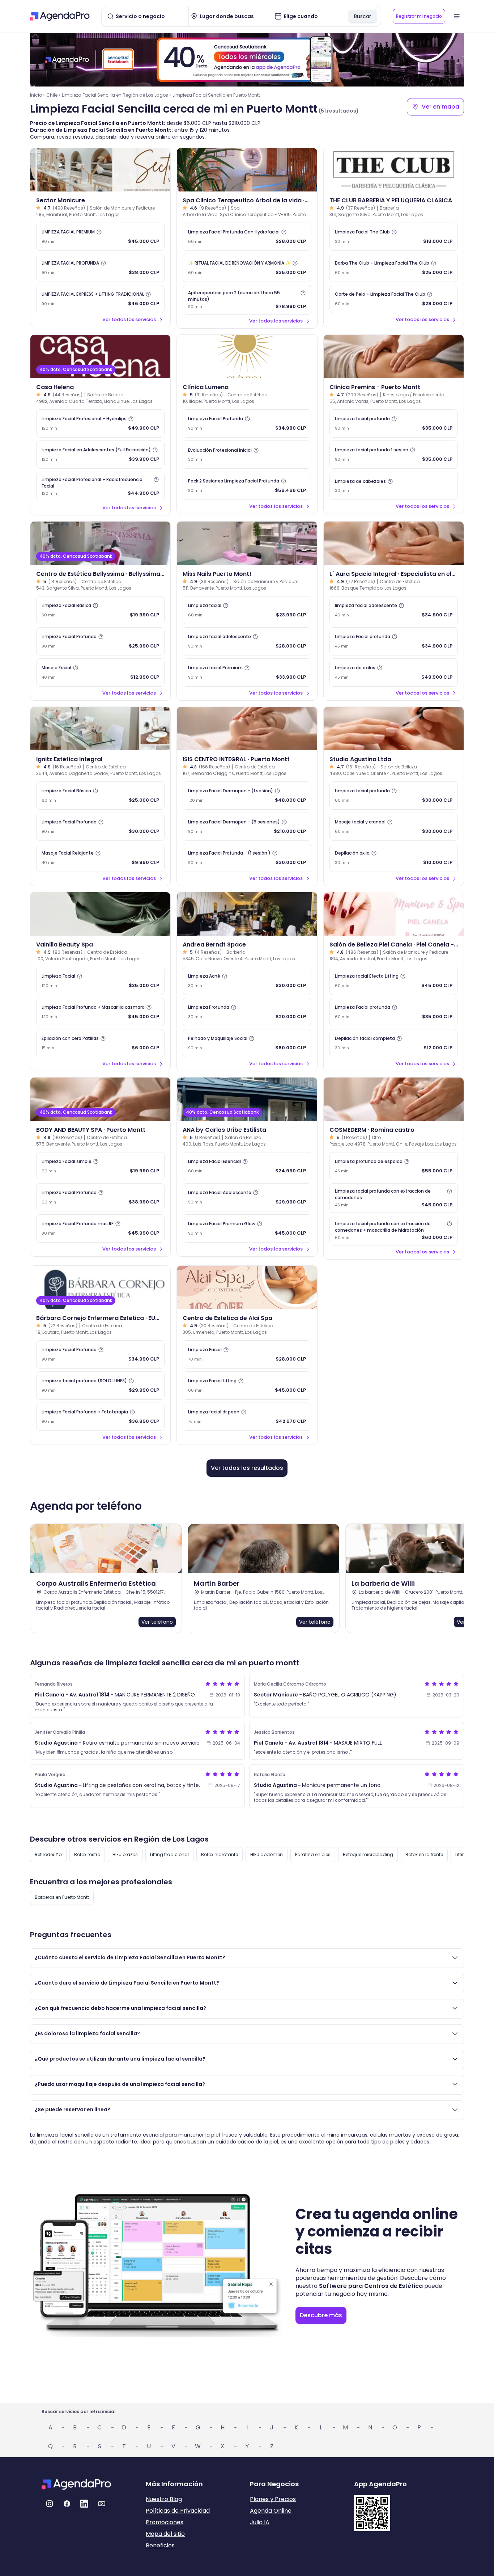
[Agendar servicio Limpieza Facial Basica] (100, 610)
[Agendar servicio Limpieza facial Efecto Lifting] (394, 981)
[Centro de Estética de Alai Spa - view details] (247, 1287)
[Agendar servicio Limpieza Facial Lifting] (247, 1386)
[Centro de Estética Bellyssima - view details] (100, 543)
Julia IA (260, 2522)
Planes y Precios (273, 2499)
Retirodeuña (48, 1854)
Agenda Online (271, 2511)
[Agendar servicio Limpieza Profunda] (247, 1012)
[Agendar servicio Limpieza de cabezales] (394, 486)
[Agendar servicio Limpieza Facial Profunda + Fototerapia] (100, 1417)
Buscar (363, 16)
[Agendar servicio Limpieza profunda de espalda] (394, 1166)
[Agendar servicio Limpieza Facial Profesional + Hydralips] (100, 423)
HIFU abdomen (267, 1854)
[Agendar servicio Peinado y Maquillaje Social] (247, 1043)
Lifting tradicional (169, 1854)
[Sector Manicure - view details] (100, 170)
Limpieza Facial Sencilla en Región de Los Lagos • (116, 95)
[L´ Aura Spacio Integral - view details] (394, 543)
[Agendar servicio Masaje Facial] (100, 673)
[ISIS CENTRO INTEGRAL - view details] (247, 729)
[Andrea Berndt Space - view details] (247, 914)
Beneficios (160, 2545)
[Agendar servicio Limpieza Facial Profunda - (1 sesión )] (247, 858)
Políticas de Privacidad (178, 2511)
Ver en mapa (440, 107)
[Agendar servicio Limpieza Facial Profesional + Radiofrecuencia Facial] (100, 486)
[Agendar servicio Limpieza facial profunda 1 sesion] (394, 455)
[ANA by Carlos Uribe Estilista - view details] (247, 1099)
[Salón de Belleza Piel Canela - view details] (394, 914)
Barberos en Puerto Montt (62, 1897)
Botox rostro (87, 1854)
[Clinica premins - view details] (394, 357)
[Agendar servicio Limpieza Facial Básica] (100, 796)
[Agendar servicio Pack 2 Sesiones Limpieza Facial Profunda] (247, 486)
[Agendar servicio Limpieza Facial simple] (100, 1166)
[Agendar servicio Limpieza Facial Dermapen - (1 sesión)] (247, 796)
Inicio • (37, 95)
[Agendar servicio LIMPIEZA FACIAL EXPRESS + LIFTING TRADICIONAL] (100, 299)
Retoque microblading (368, 1854)
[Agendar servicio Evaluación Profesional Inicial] (247, 455)
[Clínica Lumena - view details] (247, 357)
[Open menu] (457, 16)
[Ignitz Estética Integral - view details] (100, 729)
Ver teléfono (157, 1622)
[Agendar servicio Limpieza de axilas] (394, 673)
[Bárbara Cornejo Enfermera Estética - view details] (100, 1287)
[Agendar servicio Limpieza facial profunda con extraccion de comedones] (394, 1198)
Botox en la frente (424, 1854)
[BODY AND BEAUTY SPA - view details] (100, 1099)
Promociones (165, 2522)
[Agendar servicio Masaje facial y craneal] (394, 827)
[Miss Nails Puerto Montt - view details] (247, 543)
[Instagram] (50, 2504)
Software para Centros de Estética (371, 2286)
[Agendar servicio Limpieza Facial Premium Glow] (247, 1228)
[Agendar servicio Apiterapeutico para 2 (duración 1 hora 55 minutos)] (247, 300)
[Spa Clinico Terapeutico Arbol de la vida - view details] (247, 170)
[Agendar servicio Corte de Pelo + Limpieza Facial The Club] (394, 299)
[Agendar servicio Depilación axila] (394, 858)
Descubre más (321, 2315)
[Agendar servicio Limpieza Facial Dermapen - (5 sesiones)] (247, 827)
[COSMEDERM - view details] (394, 1099)
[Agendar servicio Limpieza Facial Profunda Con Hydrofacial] (247, 237)
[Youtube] (102, 2504)
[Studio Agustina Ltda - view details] (394, 729)
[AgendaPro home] (60, 16)
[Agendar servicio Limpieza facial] (247, 610)
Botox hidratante (220, 1854)
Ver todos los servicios (129, 319)
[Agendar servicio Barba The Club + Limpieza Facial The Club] (394, 268)
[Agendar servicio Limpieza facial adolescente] (247, 641)
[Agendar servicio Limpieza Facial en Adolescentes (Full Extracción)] (100, 455)
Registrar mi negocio (419, 16)
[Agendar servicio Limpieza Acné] (247, 981)
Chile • (53, 95)
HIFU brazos (125, 1854)
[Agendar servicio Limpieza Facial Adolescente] (247, 1197)
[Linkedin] (84, 2504)
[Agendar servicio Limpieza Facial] (100, 981)
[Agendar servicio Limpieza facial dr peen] (247, 1417)
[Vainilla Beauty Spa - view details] (100, 914)
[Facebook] (67, 2504)
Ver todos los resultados (247, 1468)
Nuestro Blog (164, 2499)
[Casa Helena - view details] (100, 357)
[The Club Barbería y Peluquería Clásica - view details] (394, 170)
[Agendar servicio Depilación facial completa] (394, 1043)
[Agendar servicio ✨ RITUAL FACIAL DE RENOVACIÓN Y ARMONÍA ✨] (247, 268)
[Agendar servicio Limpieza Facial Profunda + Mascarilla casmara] (100, 1012)
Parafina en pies (313, 1854)
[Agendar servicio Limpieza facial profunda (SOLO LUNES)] (100, 1386)
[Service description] (99, 232)
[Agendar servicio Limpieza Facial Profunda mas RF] (100, 1228)
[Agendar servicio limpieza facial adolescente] (394, 610)
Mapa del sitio (165, 2534)
